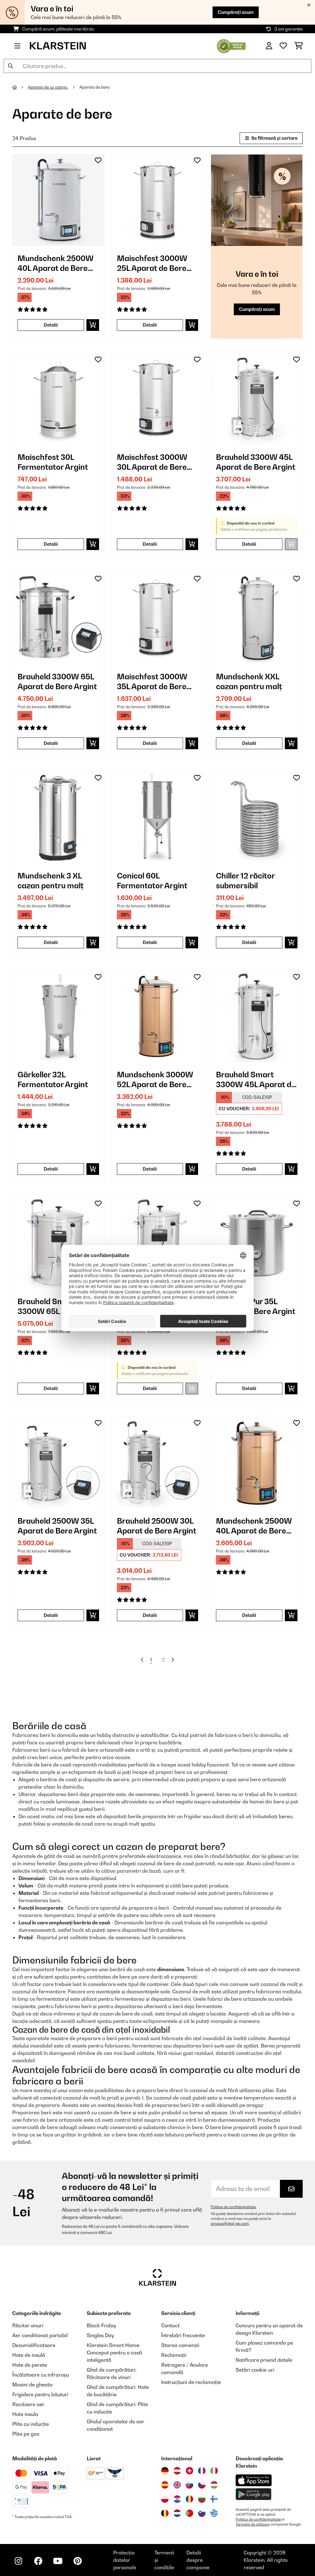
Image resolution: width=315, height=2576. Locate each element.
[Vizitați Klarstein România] (189, 2499)
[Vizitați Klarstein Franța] (202, 2471)
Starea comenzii (180, 2345)
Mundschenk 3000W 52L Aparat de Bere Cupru (155, 1080)
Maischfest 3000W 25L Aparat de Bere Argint (152, 263)
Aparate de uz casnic (48, 87)
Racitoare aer (28, 2404)
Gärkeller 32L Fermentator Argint (53, 1079)
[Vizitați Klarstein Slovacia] (189, 2485)
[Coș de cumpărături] (299, 46)
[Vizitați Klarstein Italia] (214, 2471)
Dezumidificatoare (34, 2345)
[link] (58, 200)
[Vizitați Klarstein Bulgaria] (202, 2499)
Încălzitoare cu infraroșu (41, 2375)
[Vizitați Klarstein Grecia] (214, 2514)
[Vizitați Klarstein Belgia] (165, 2513)
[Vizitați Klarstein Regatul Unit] (177, 2485)
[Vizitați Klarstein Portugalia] (189, 2513)
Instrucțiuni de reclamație (191, 2382)
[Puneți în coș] (93, 325)
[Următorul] (173, 1660)
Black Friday (101, 2325)
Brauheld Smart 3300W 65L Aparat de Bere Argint (57, 1306)
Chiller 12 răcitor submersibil (245, 881)
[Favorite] (283, 46)
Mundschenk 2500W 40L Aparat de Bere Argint (56, 263)
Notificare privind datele (264, 2360)
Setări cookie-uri (255, 2370)
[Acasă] (20, 87)
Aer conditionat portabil (40, 2335)
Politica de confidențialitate (233, 2207)
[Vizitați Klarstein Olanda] (177, 2513)
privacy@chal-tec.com (230, 2224)
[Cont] (269, 46)
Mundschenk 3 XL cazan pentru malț (51, 881)
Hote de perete (30, 2365)
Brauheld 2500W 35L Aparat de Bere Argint (57, 1526)
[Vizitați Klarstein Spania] (165, 2485)
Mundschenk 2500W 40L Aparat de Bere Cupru (254, 1526)
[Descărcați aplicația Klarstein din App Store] (254, 2480)
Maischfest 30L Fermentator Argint (53, 462)
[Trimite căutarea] (10, 66)
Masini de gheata (32, 2385)
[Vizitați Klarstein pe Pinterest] (78, 2561)
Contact (170, 2325)
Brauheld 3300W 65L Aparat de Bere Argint (57, 681)
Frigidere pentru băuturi (40, 2394)
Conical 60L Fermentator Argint (152, 881)
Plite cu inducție (31, 2424)
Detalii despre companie (198, 2560)
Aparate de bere (95, 87)
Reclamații (174, 2355)
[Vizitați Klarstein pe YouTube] (58, 2561)
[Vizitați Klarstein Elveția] (189, 2471)
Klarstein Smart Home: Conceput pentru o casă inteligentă (114, 2353)
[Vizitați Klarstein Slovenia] (202, 2513)
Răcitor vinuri (28, 2325)
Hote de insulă (29, 2355)
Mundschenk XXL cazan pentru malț (249, 681)
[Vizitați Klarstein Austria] (177, 2471)
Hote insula (25, 2414)
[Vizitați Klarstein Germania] (165, 2471)
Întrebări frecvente (183, 2335)
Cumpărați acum (236, 12)
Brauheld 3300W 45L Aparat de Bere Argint (256, 462)
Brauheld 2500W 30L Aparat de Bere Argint (157, 1526)
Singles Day (100, 2335)
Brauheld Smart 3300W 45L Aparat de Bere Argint (256, 1080)
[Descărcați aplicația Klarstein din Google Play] (254, 2494)
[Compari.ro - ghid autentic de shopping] (231, 45)
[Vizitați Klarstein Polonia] (165, 2499)
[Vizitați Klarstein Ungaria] (214, 2485)
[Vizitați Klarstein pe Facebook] (38, 2561)
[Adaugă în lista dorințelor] (98, 160)
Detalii (51, 325)
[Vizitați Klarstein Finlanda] (214, 2499)
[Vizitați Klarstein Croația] (177, 2499)
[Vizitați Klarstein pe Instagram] (18, 2561)
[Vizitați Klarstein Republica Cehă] (202, 2485)
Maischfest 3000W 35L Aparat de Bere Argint (152, 682)
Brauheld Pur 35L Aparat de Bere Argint (256, 1306)
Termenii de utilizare (253, 2524)
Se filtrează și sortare (274, 138)
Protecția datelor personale (125, 2560)
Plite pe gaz (26, 2434)
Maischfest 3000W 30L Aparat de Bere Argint (152, 462)
